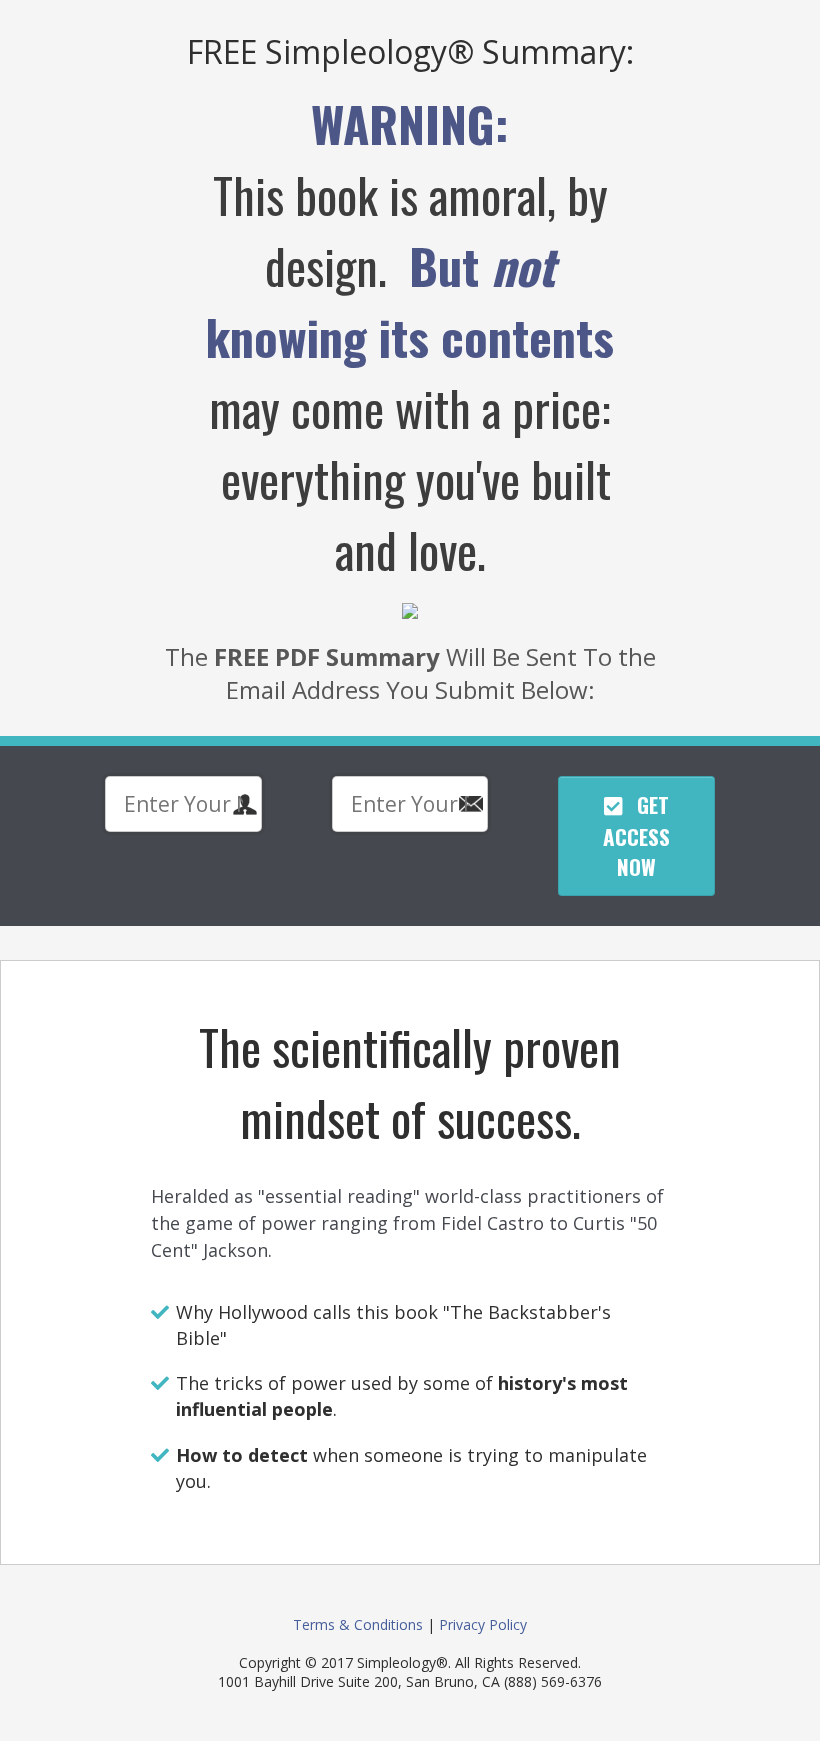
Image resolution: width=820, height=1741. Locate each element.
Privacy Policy (483, 1624)
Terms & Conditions (358, 1624)
